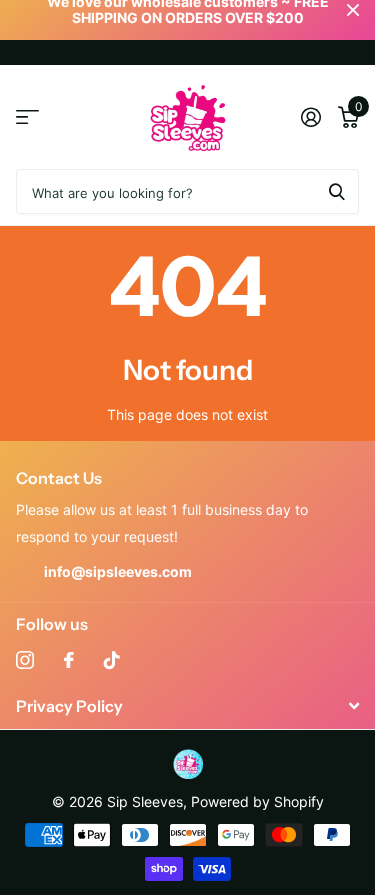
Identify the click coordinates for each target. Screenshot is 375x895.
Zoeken (337, 191)
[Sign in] (310, 117)
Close (187, 706)
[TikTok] (112, 660)
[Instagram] (25, 660)
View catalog (27, 117)
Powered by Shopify (257, 801)
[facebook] (69, 660)
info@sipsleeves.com (118, 571)
